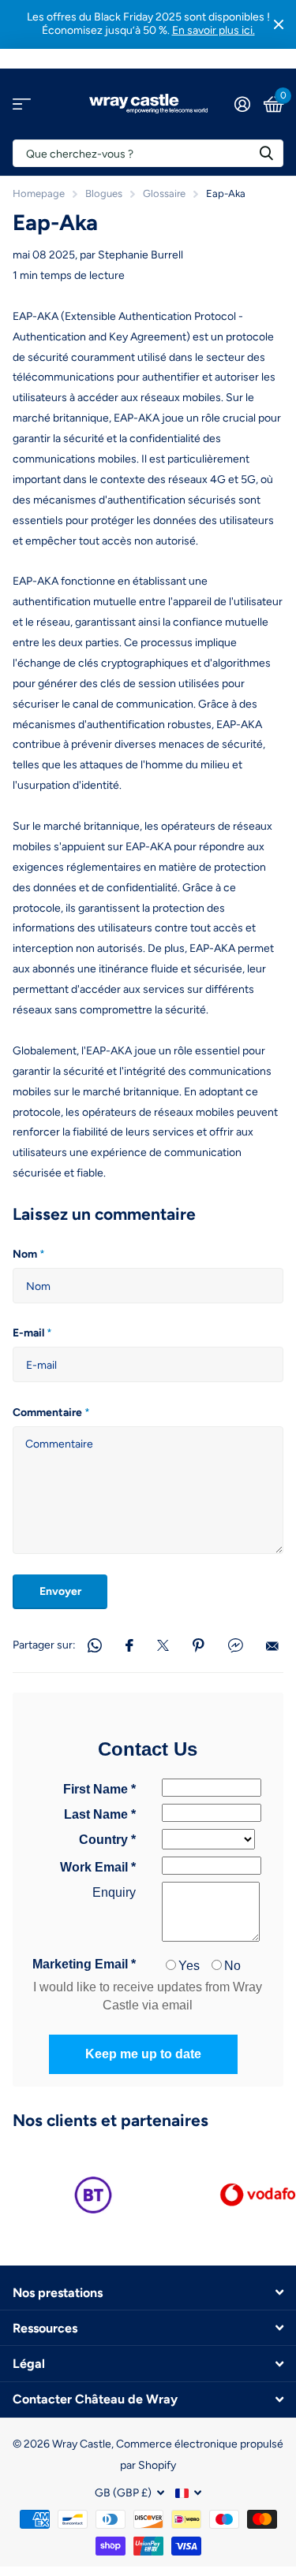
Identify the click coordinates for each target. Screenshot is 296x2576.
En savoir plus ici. (214, 30)
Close (279, 24)
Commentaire (51, 1413)
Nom (29, 1254)
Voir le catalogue (22, 104)
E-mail (32, 1333)
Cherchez (266, 153)
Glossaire (164, 193)
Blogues (104, 193)
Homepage (39, 193)
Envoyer (60, 1591)
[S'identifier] (242, 104)
